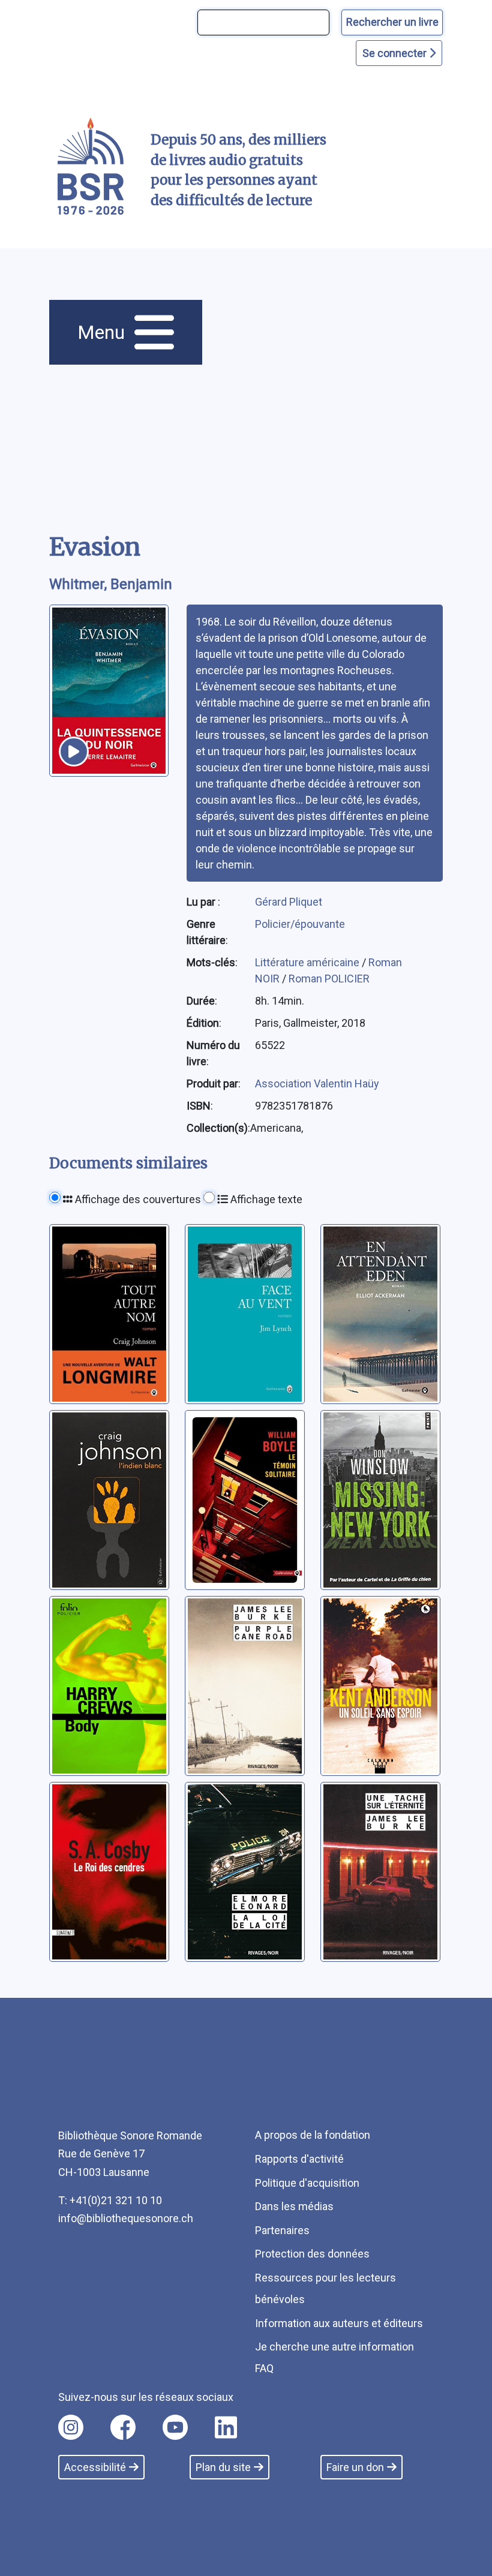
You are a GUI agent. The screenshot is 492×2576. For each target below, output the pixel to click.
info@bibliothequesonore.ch (126, 2218)
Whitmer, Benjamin (111, 584)
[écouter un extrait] (74, 752)
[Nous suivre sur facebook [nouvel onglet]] (123, 2427)
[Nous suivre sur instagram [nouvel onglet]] (71, 2427)
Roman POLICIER (329, 979)
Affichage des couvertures (137, 1199)
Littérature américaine (308, 962)
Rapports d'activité (299, 2159)
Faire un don (355, 2467)
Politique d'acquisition (307, 2183)
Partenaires (282, 2230)
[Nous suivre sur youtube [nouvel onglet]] (175, 2427)
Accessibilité (95, 2467)
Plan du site (223, 2467)
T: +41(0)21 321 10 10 (110, 2200)
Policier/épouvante (300, 924)
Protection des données (312, 2254)
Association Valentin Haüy (317, 1083)
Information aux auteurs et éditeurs (339, 2323)
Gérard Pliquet (289, 902)
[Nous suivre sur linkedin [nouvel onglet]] (226, 2427)
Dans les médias (294, 2206)
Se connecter (396, 53)
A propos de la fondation (313, 2135)
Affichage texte (265, 1199)
